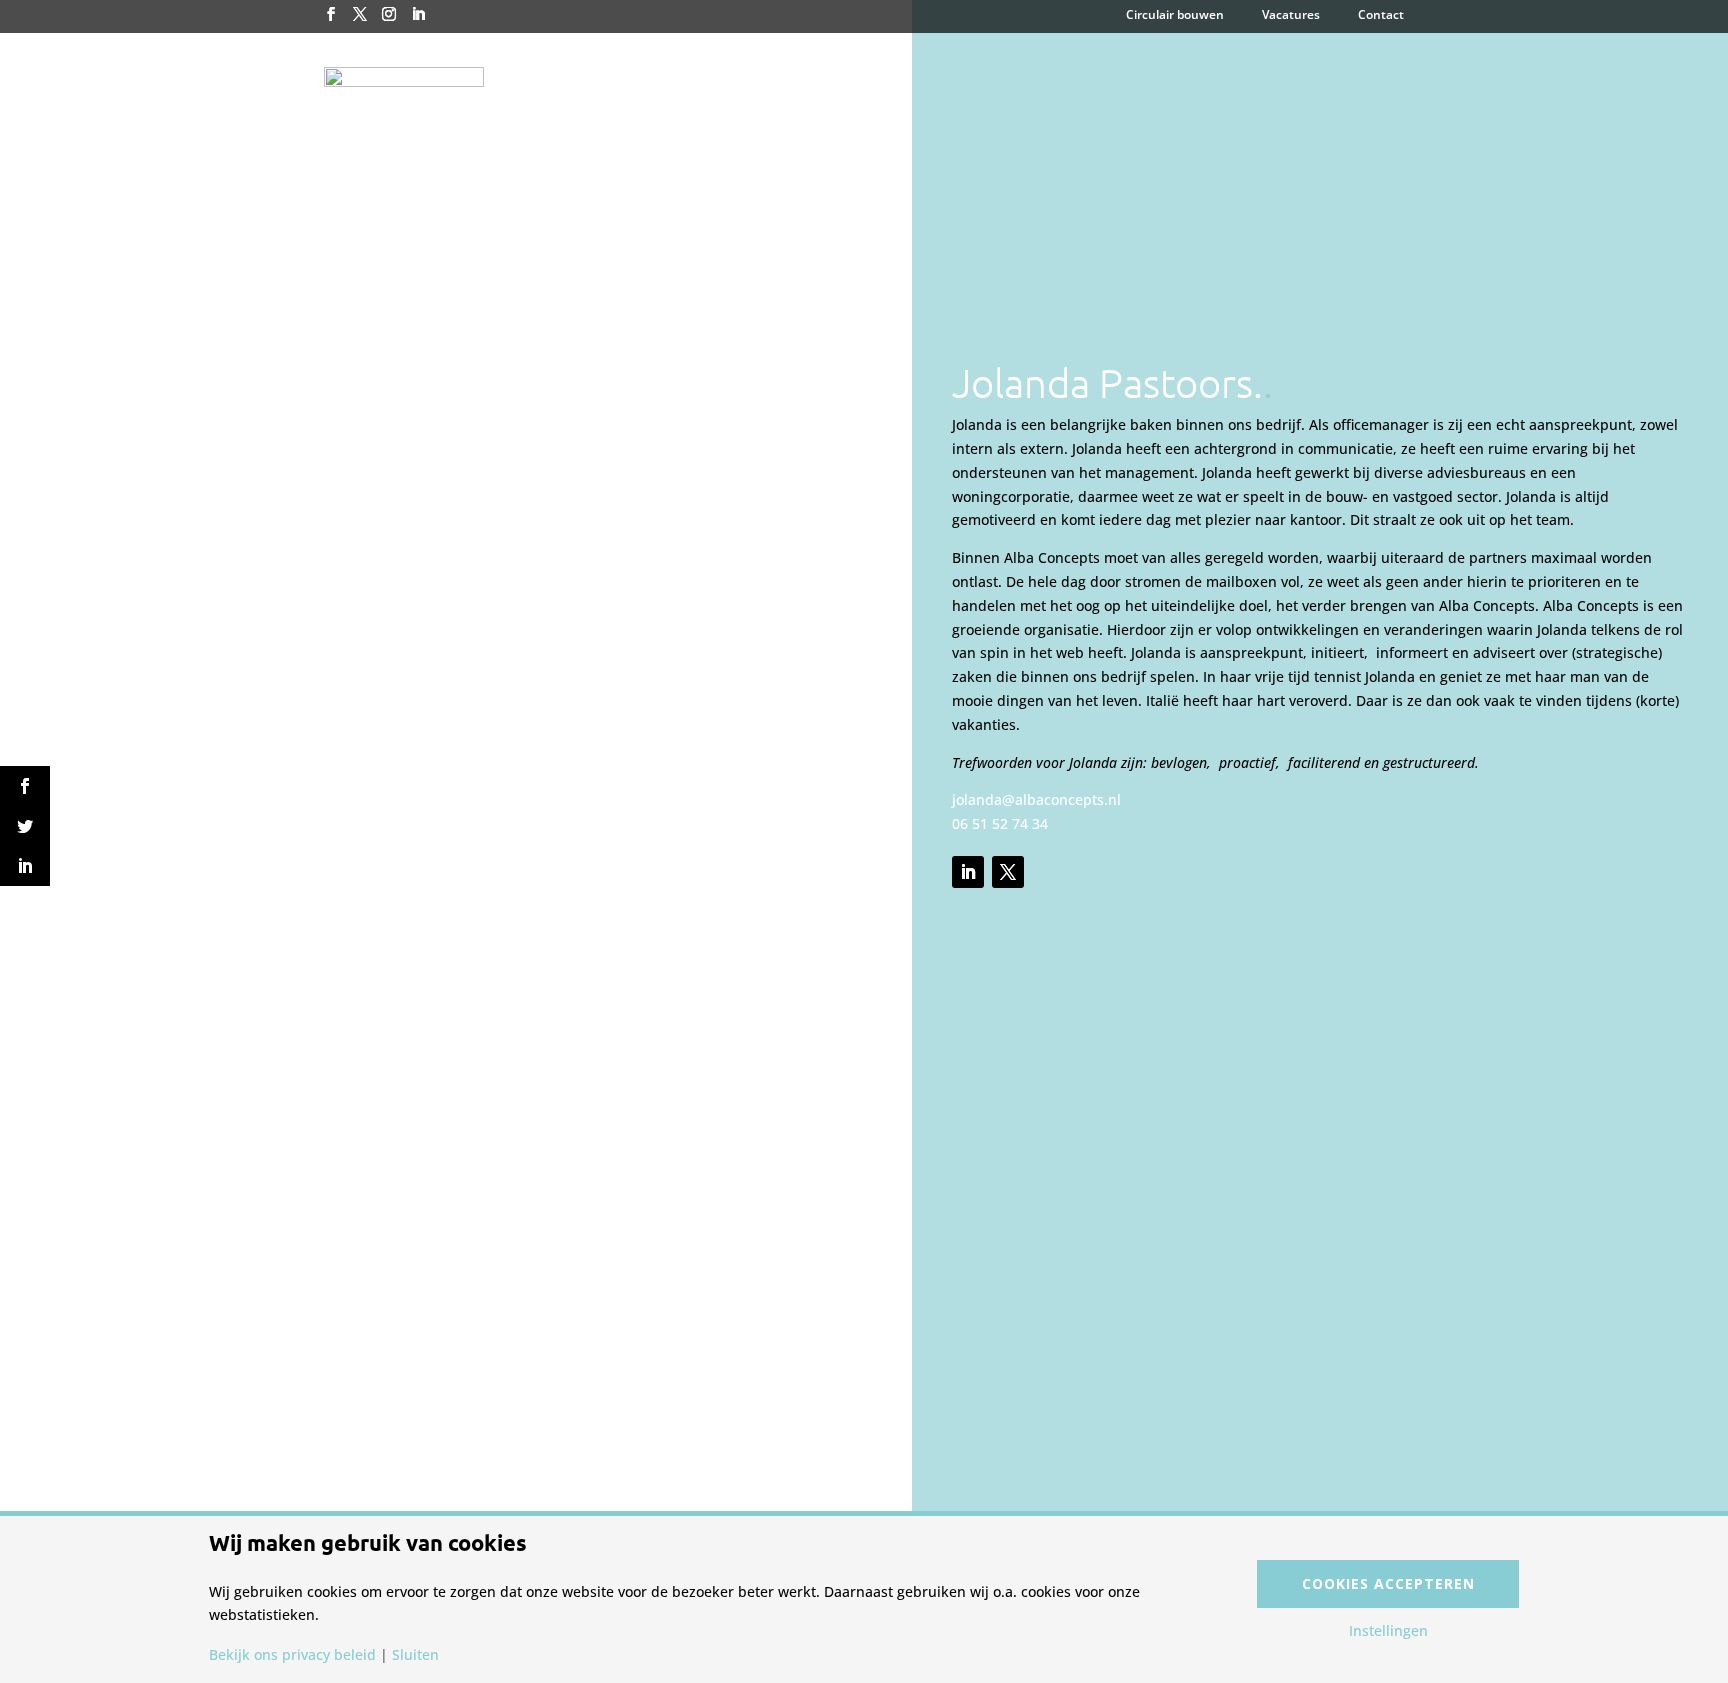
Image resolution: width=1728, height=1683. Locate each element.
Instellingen (1388, 1631)
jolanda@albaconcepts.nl (1036, 799)
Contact (1381, 16)
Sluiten (415, 1655)
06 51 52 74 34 (1000, 823)
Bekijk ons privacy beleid (292, 1655)
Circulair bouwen (1175, 16)
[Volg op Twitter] (1008, 872)
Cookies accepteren (1388, 1583)
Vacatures (1291, 16)
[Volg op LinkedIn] (968, 872)
